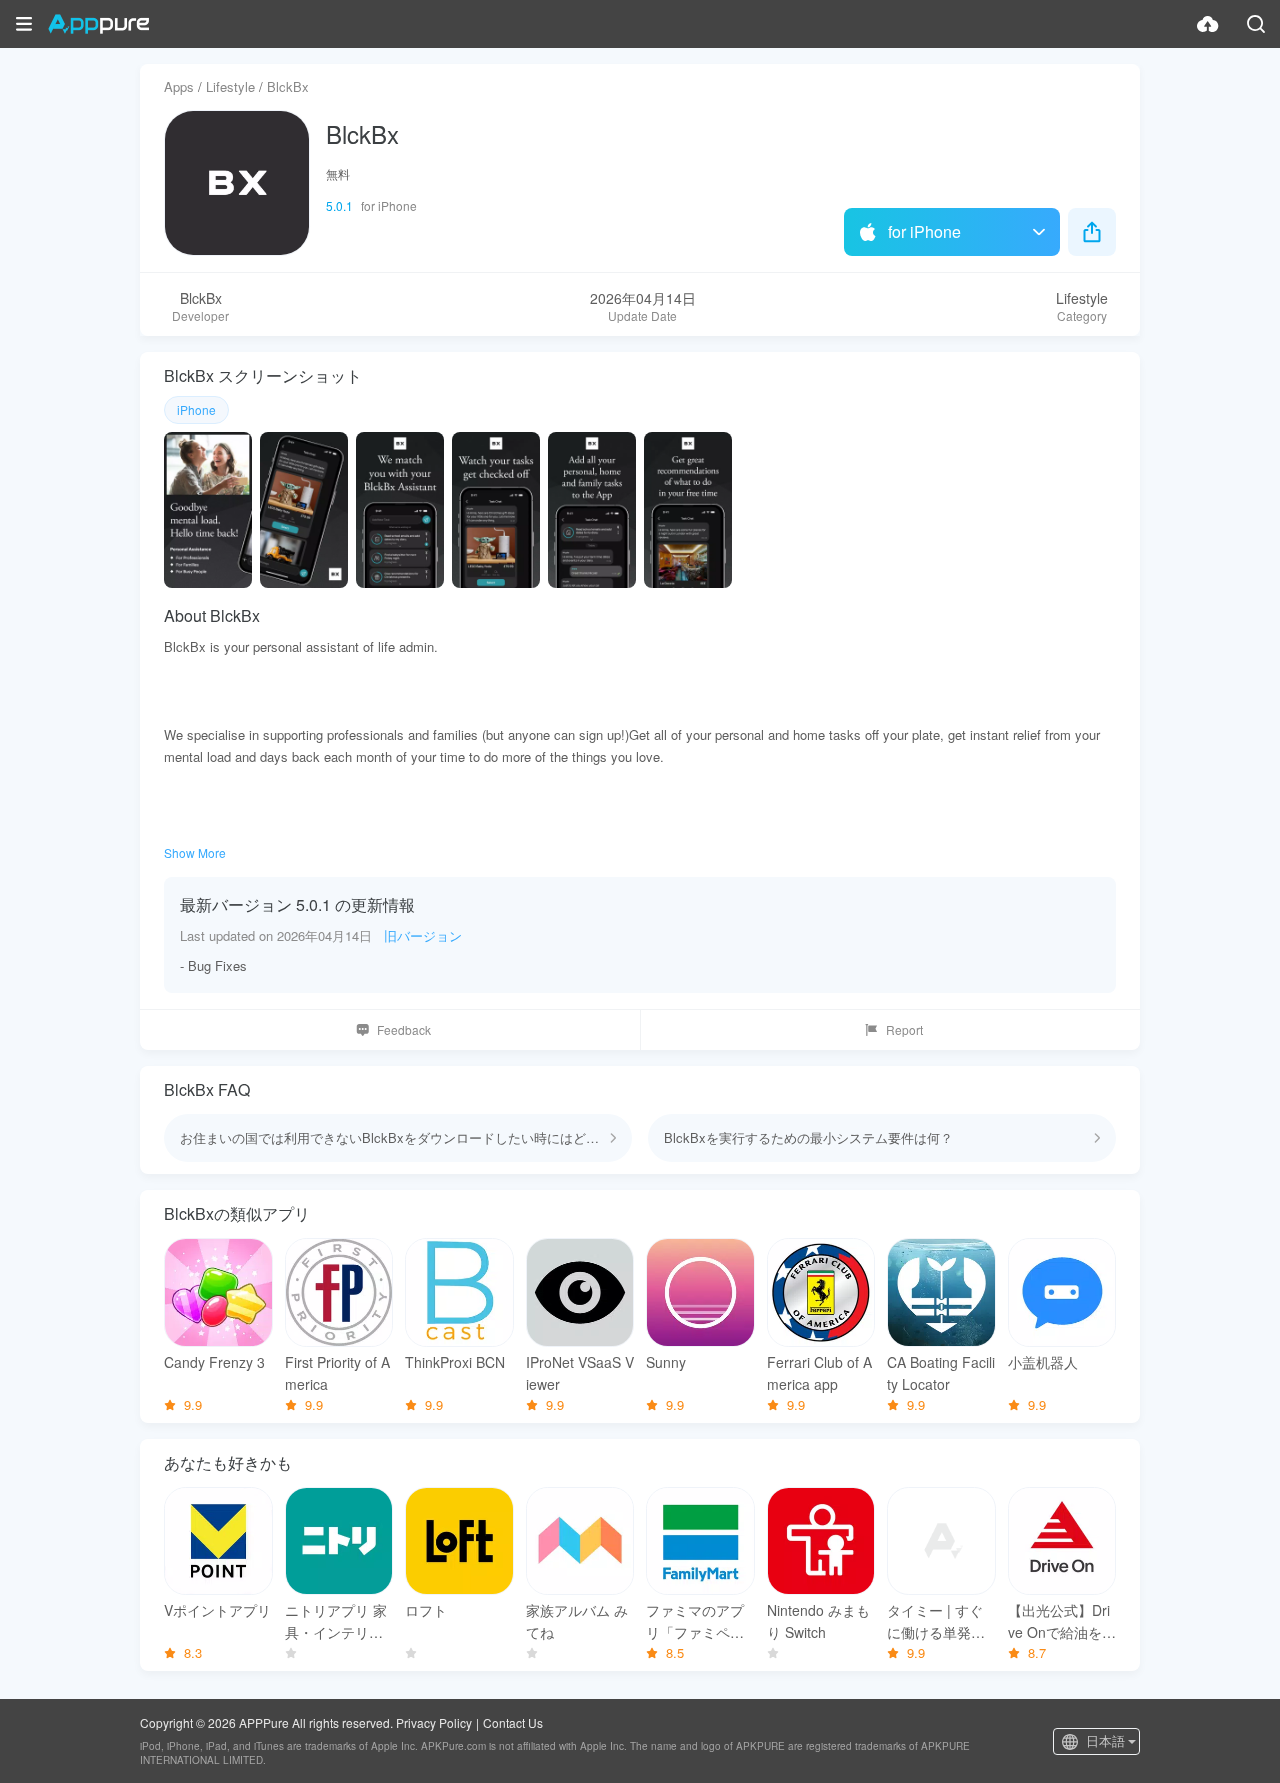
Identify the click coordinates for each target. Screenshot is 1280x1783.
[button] (24, 24)
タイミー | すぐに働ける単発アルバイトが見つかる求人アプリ (936, 1621)
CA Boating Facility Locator (941, 1373)
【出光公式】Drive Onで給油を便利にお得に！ (1062, 1621)
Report (904, 1029)
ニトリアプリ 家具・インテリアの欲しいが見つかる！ (336, 1621)
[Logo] (98, 24)
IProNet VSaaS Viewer (580, 1373)
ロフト (426, 1610)
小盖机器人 (1043, 1362)
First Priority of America (337, 1373)
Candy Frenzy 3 (214, 1362)
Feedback (404, 1029)
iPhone (196, 409)
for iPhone (924, 231)
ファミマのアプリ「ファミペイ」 (695, 1621)
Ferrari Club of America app (819, 1373)
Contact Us (513, 1722)
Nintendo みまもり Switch (818, 1621)
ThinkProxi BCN (455, 1362)
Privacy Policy (434, 1722)
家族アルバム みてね (577, 1621)
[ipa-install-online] (1208, 24)
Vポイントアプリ (217, 1610)
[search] (1256, 24)
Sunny (666, 1362)
